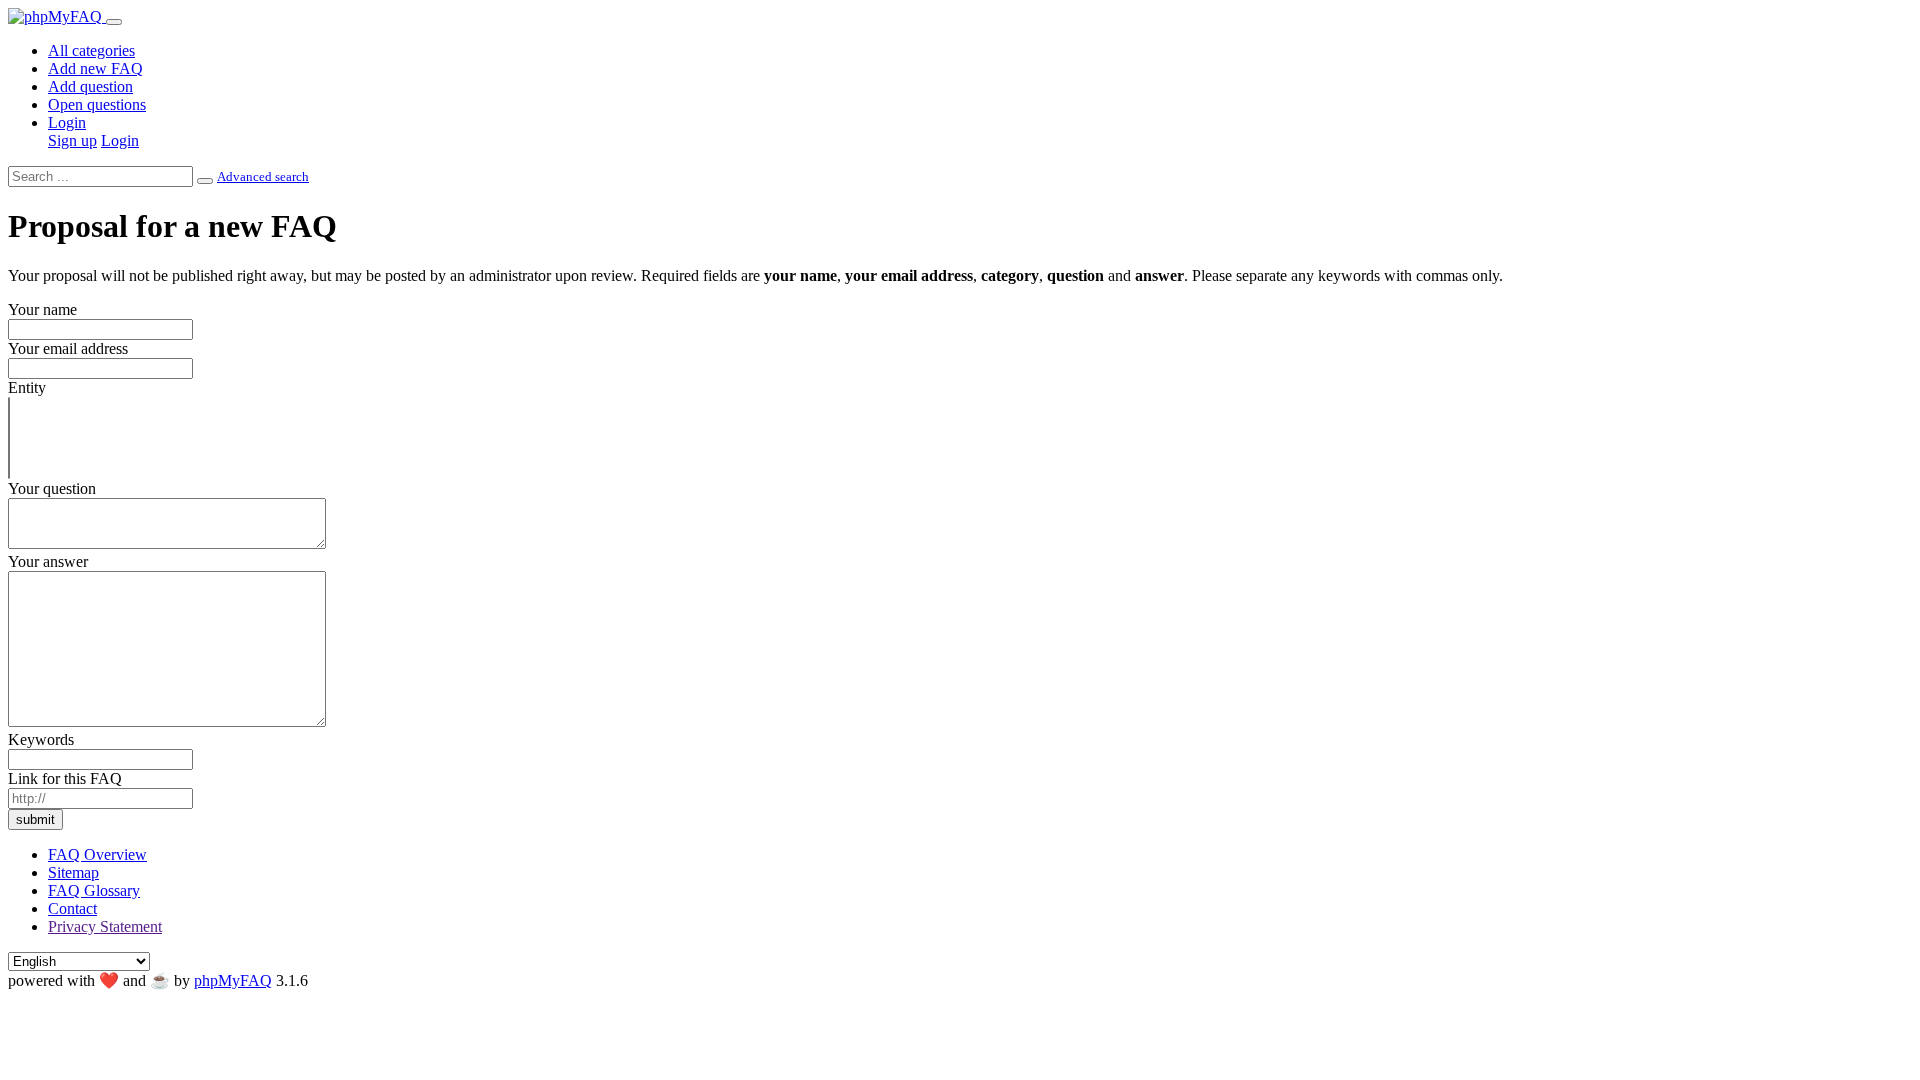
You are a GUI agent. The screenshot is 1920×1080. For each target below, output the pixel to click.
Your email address (68, 348)
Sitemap (73, 872)
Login (67, 122)
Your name (42, 309)
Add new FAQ (95, 68)
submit (35, 819)
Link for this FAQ (65, 778)
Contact (72, 908)
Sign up (72, 140)
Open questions (97, 104)
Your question (52, 488)
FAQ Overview (97, 854)
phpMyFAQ (233, 980)
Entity (27, 387)
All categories (91, 50)
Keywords (41, 739)
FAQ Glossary (94, 890)
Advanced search (263, 176)
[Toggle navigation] (114, 22)
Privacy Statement (105, 926)
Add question (90, 86)
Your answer (48, 561)
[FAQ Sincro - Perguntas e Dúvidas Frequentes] (57, 16)
